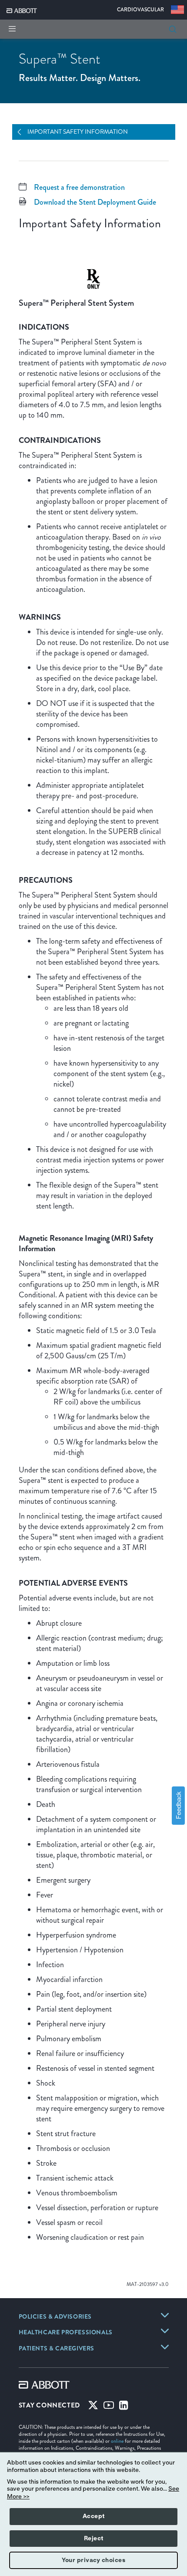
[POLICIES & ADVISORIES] (165, 2315)
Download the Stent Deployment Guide (95, 202)
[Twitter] (93, 2407)
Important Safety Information (78, 132)
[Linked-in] (124, 2407)
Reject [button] (94, 2539)
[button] (173, 29)
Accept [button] (94, 2516)
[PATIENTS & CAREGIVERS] (165, 2347)
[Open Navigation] (23, 132)
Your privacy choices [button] (93, 2560)
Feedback (178, 1805)
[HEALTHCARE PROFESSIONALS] (165, 2331)
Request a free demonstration (79, 187)
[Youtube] (109, 2407)
